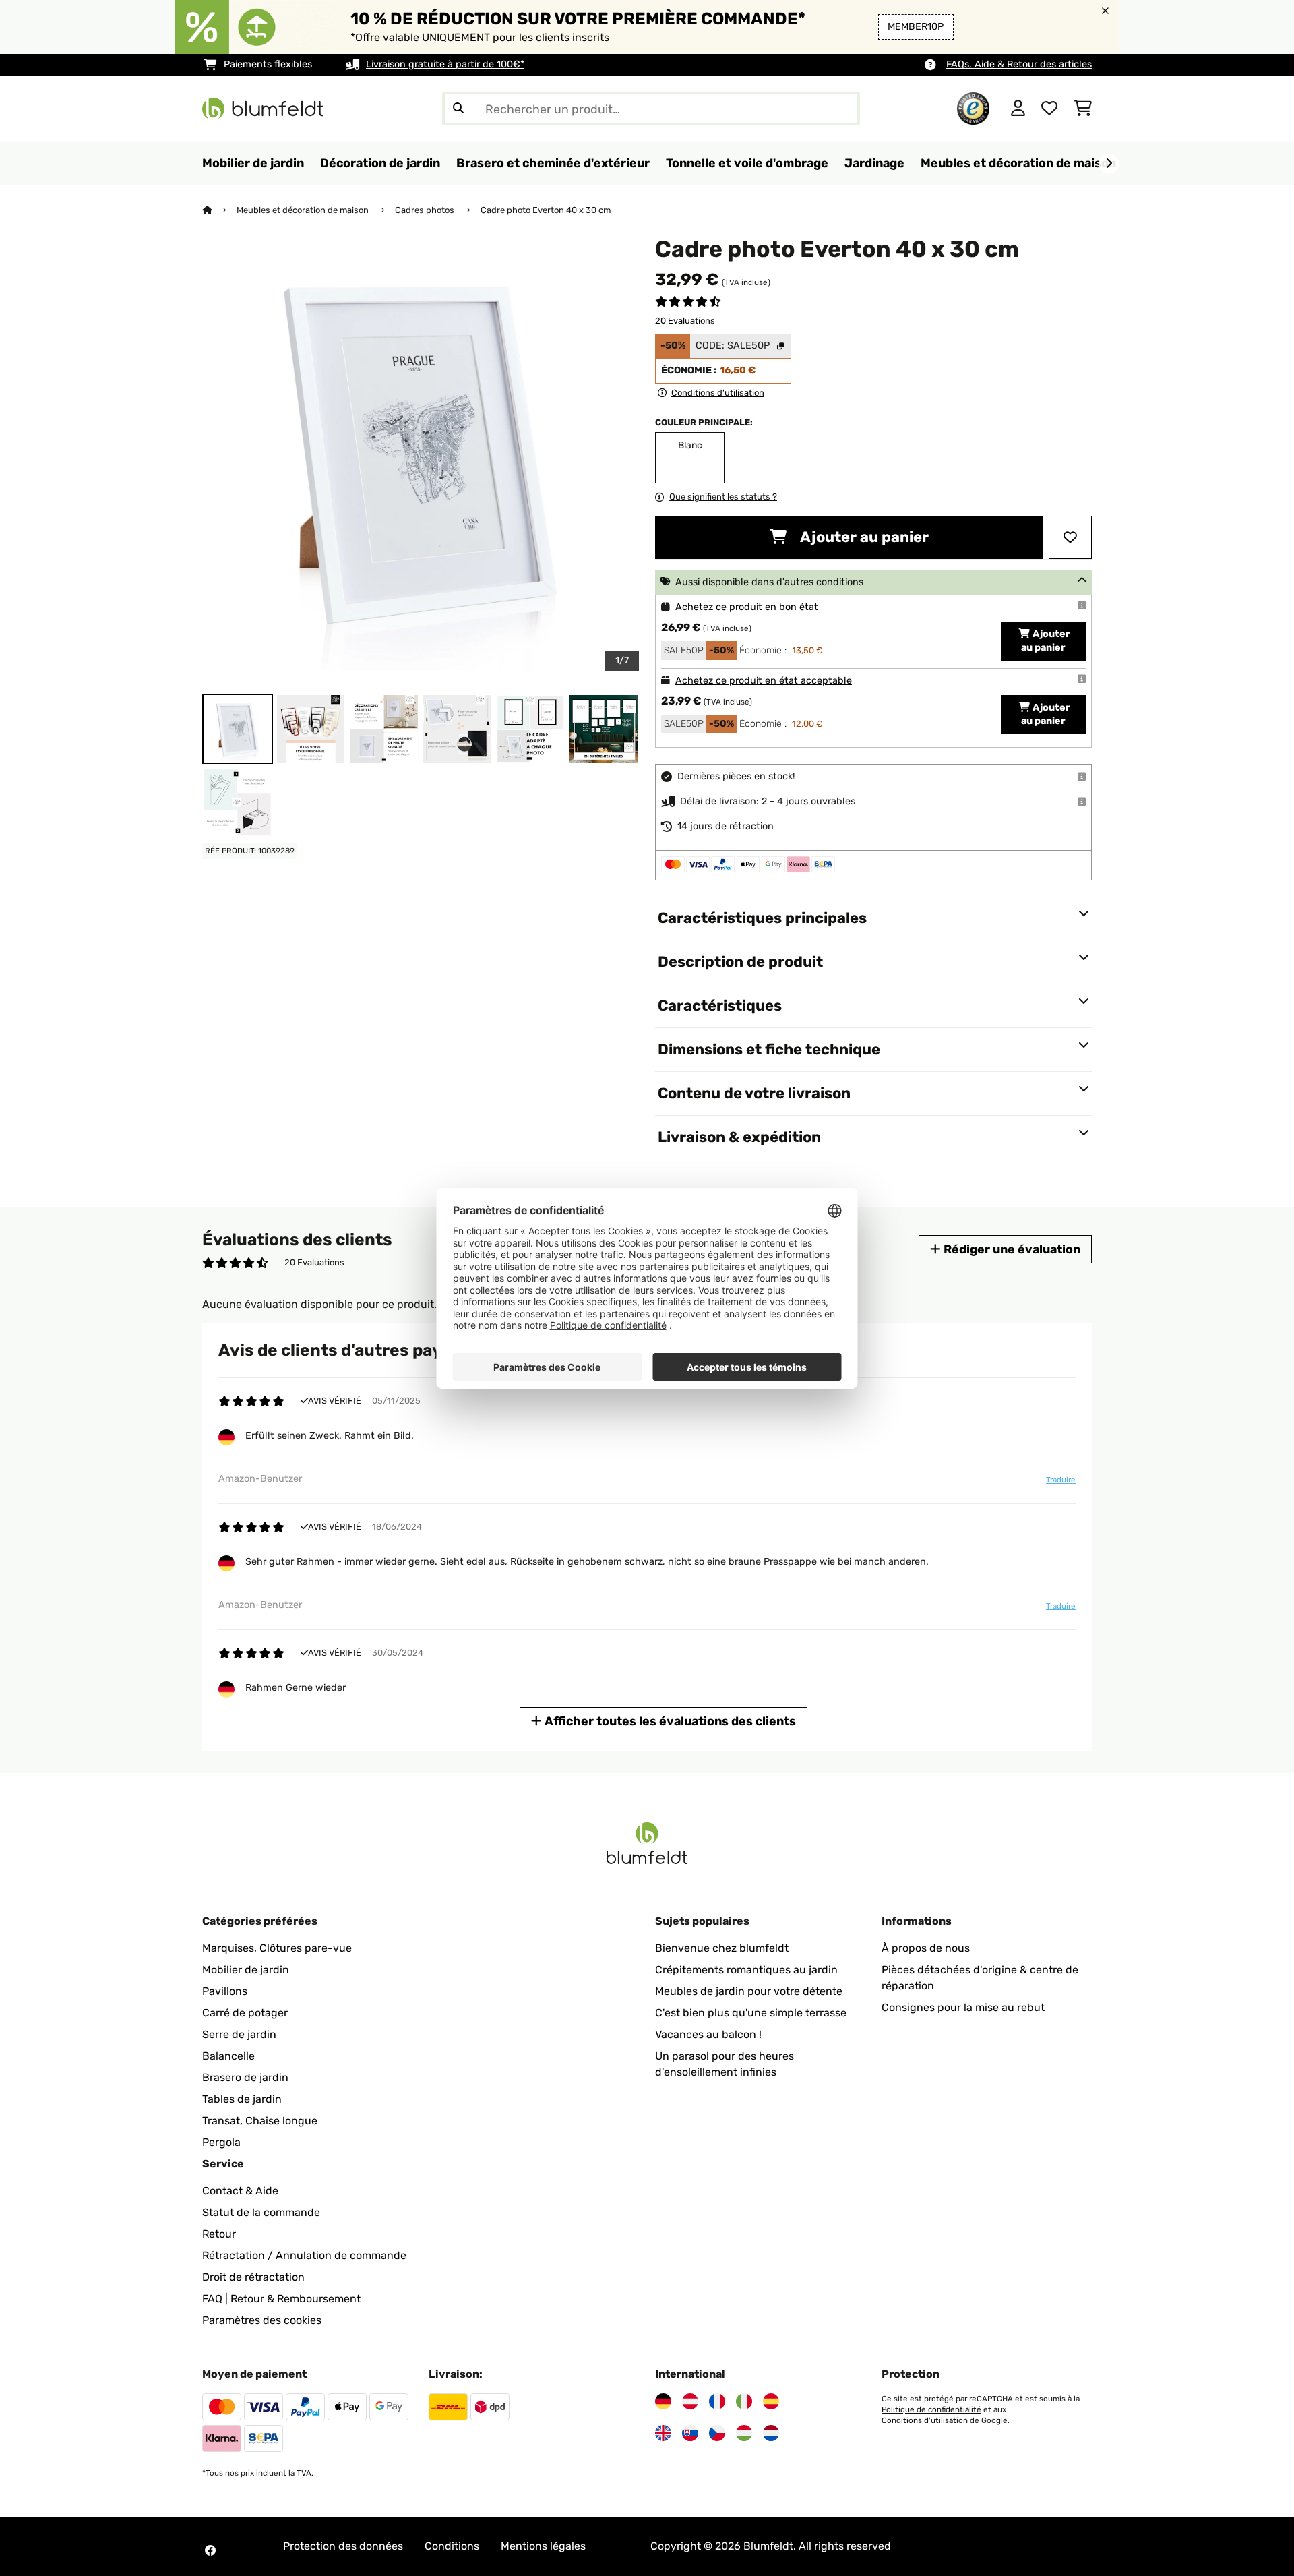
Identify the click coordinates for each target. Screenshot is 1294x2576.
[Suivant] (1109, 164)
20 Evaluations (685, 321)
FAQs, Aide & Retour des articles (1019, 64)
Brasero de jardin (245, 2077)
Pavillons (225, 1991)
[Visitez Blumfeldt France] (717, 2401)
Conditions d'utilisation (925, 2420)
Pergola (221, 2142)
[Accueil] (219, 210)
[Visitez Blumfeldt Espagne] (771, 2401)
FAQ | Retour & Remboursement (281, 2299)
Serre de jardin (239, 2034)
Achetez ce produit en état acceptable (764, 681)
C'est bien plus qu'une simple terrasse (751, 2013)
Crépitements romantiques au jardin (746, 1970)
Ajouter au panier (863, 537)
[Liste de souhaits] (1049, 109)
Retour (219, 2234)
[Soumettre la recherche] (458, 109)
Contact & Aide (240, 2191)
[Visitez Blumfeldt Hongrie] (744, 2433)
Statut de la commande (261, 2212)
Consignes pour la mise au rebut (963, 2007)
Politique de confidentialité (931, 2409)
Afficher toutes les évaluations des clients (669, 1721)
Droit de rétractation (253, 2277)
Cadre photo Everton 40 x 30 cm (546, 210)
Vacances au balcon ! (708, 2034)
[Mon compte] (1018, 109)
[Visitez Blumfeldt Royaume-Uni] (663, 2433)
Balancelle (228, 2056)
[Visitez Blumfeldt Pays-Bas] (771, 2433)
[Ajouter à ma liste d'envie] (1070, 537)
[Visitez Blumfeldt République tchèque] (717, 2433)
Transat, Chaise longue (260, 2121)
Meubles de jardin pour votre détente (749, 1991)
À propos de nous (926, 1948)
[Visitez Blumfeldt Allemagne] (663, 2401)
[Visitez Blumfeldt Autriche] (690, 2401)
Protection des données (343, 2546)
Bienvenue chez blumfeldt (722, 1948)
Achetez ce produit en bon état (747, 607)
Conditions (452, 2546)
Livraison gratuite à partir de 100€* (445, 64)
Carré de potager (245, 2013)
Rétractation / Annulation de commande (304, 2255)
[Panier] (1083, 109)
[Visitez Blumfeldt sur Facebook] (210, 2550)
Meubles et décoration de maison (304, 210)
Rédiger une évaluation (1011, 1249)
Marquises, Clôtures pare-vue (277, 1948)
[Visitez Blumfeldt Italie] (744, 2401)
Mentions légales (543, 2546)
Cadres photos (426, 210)
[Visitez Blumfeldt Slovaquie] (690, 2433)
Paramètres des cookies (262, 2320)
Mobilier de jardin (246, 1970)
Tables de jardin (242, 2099)
